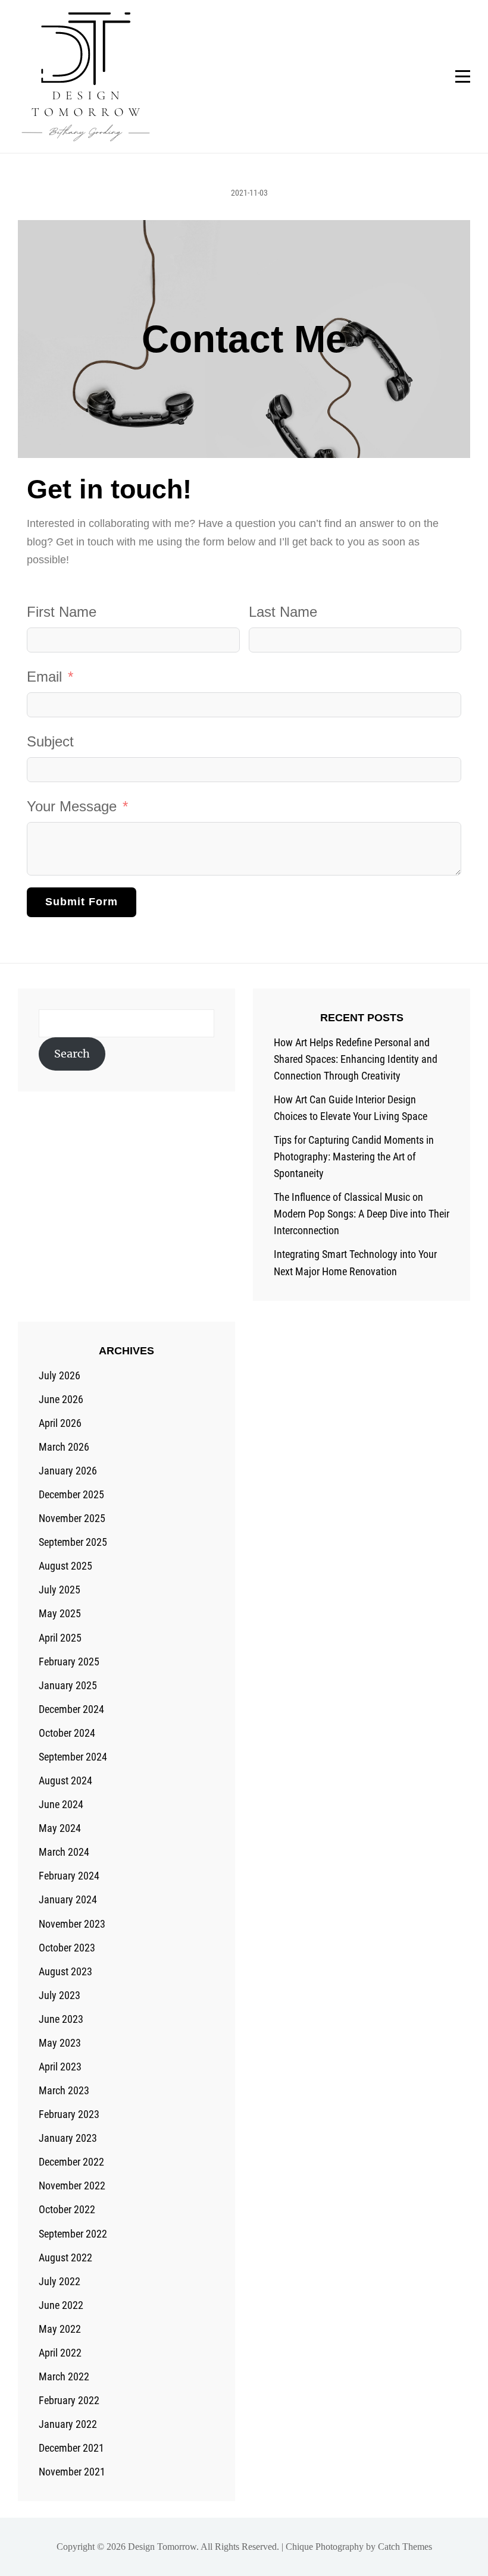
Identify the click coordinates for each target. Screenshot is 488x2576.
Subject (50, 741)
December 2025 (71, 1494)
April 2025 (60, 1638)
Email (44, 677)
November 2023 (72, 1924)
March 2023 (64, 2090)
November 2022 (72, 2186)
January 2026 (68, 1471)
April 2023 (60, 2067)
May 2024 (60, 1828)
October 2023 (67, 1948)
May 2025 (60, 1613)
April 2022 (60, 2353)
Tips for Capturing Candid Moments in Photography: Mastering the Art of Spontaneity (354, 1157)
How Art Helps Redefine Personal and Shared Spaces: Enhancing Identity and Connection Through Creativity (356, 1059)
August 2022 (65, 2257)
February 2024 (69, 1876)
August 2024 (65, 1780)
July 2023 (60, 1995)
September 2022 (73, 2234)
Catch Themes (405, 2547)
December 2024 (71, 1709)
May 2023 (60, 2043)
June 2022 (61, 2305)
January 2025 (68, 1685)
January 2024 (68, 1899)
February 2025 (69, 1662)
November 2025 (72, 1518)
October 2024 (67, 1733)
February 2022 (69, 2400)
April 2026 (60, 1423)
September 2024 (73, 1757)
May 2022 (60, 2329)
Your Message (72, 806)
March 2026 (64, 1447)
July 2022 (60, 2281)
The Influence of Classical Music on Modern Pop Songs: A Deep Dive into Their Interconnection (362, 1214)
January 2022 (68, 2424)
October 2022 (67, 2209)
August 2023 (65, 1971)
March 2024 (64, 1852)
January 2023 (68, 2138)
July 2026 (60, 1375)
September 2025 (73, 1542)
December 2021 (71, 2448)
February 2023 (69, 2114)
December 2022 (71, 2162)
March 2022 (64, 2376)
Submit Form (82, 902)
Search (72, 1054)
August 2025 (65, 1566)
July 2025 (60, 1590)
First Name (62, 612)
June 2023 (61, 2019)
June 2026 (61, 1399)
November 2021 (72, 2472)
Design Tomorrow (162, 2547)
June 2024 (61, 1804)
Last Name (283, 612)
